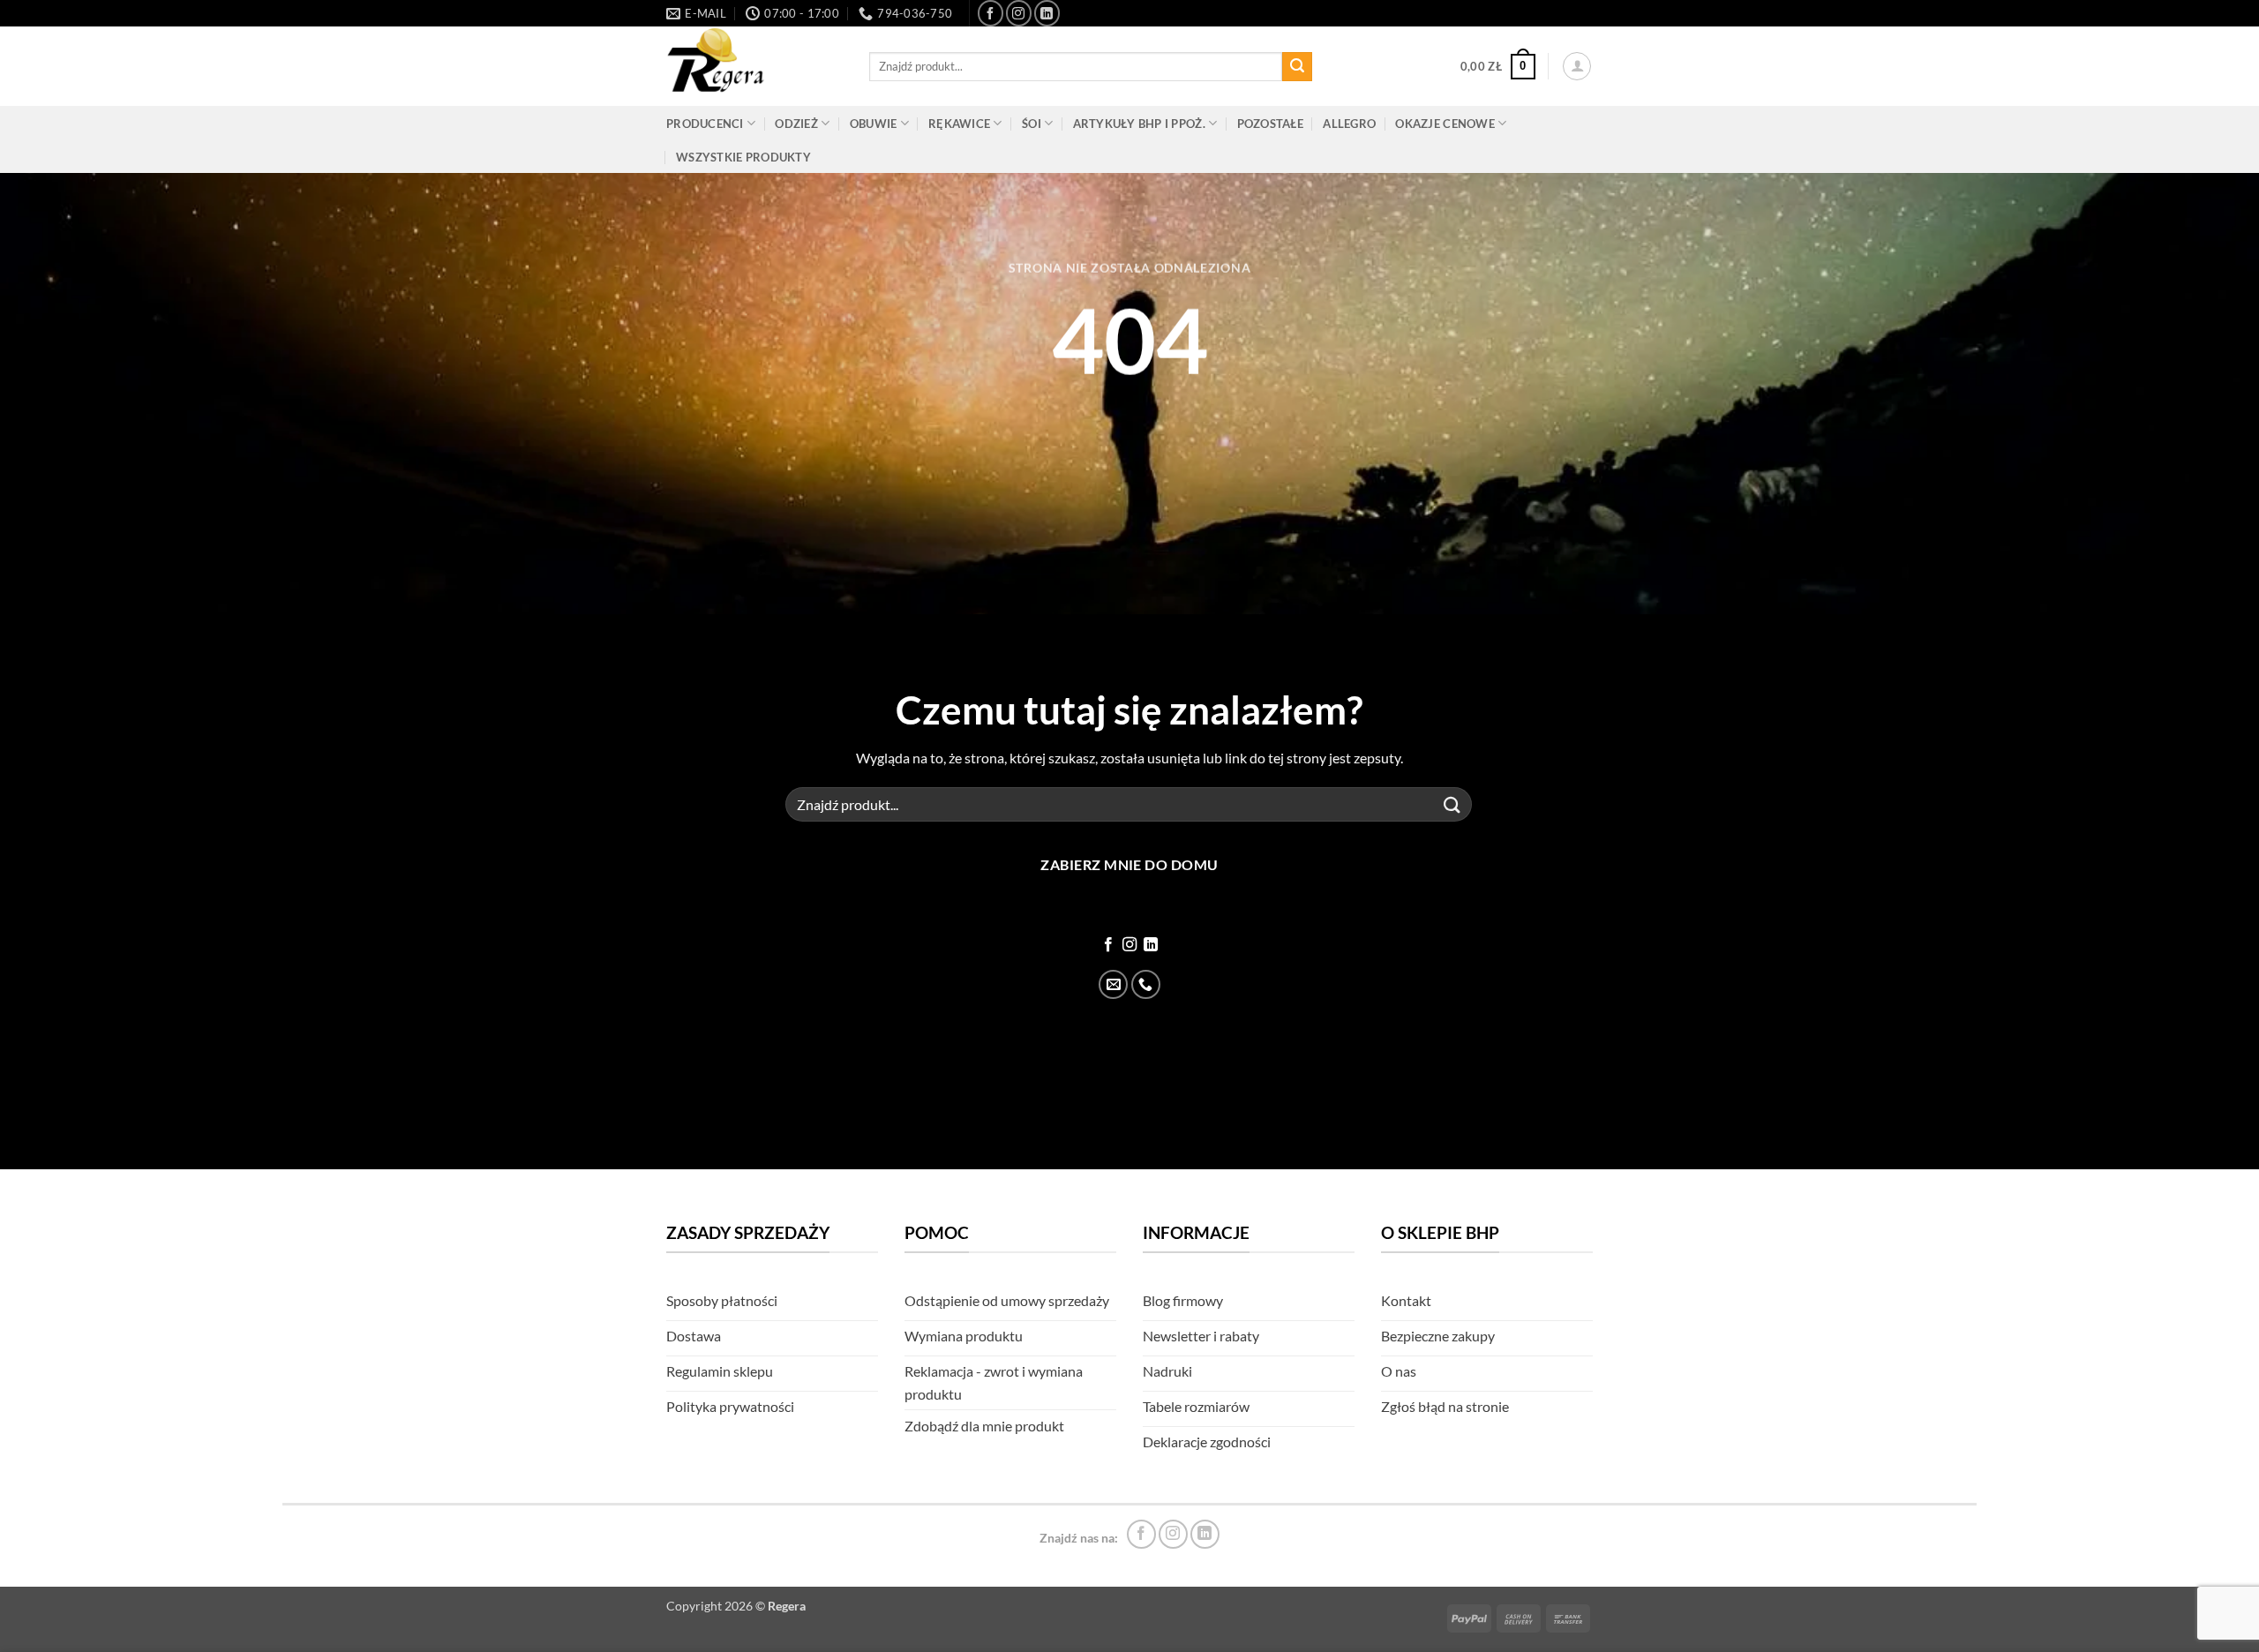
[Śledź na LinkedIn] (1047, 13)
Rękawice (959, 124)
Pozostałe (1270, 124)
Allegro (1349, 124)
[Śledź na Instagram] (1019, 13)
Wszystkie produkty (743, 157)
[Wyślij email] (1113, 984)
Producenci (705, 124)
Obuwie (874, 124)
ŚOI (1032, 124)
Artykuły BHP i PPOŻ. (1139, 124)
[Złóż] (1297, 67)
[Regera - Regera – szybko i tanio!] (754, 66)
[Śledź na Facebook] (991, 13)
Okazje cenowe (1445, 124)
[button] (1498, 67)
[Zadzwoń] (1146, 984)
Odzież (796, 124)
